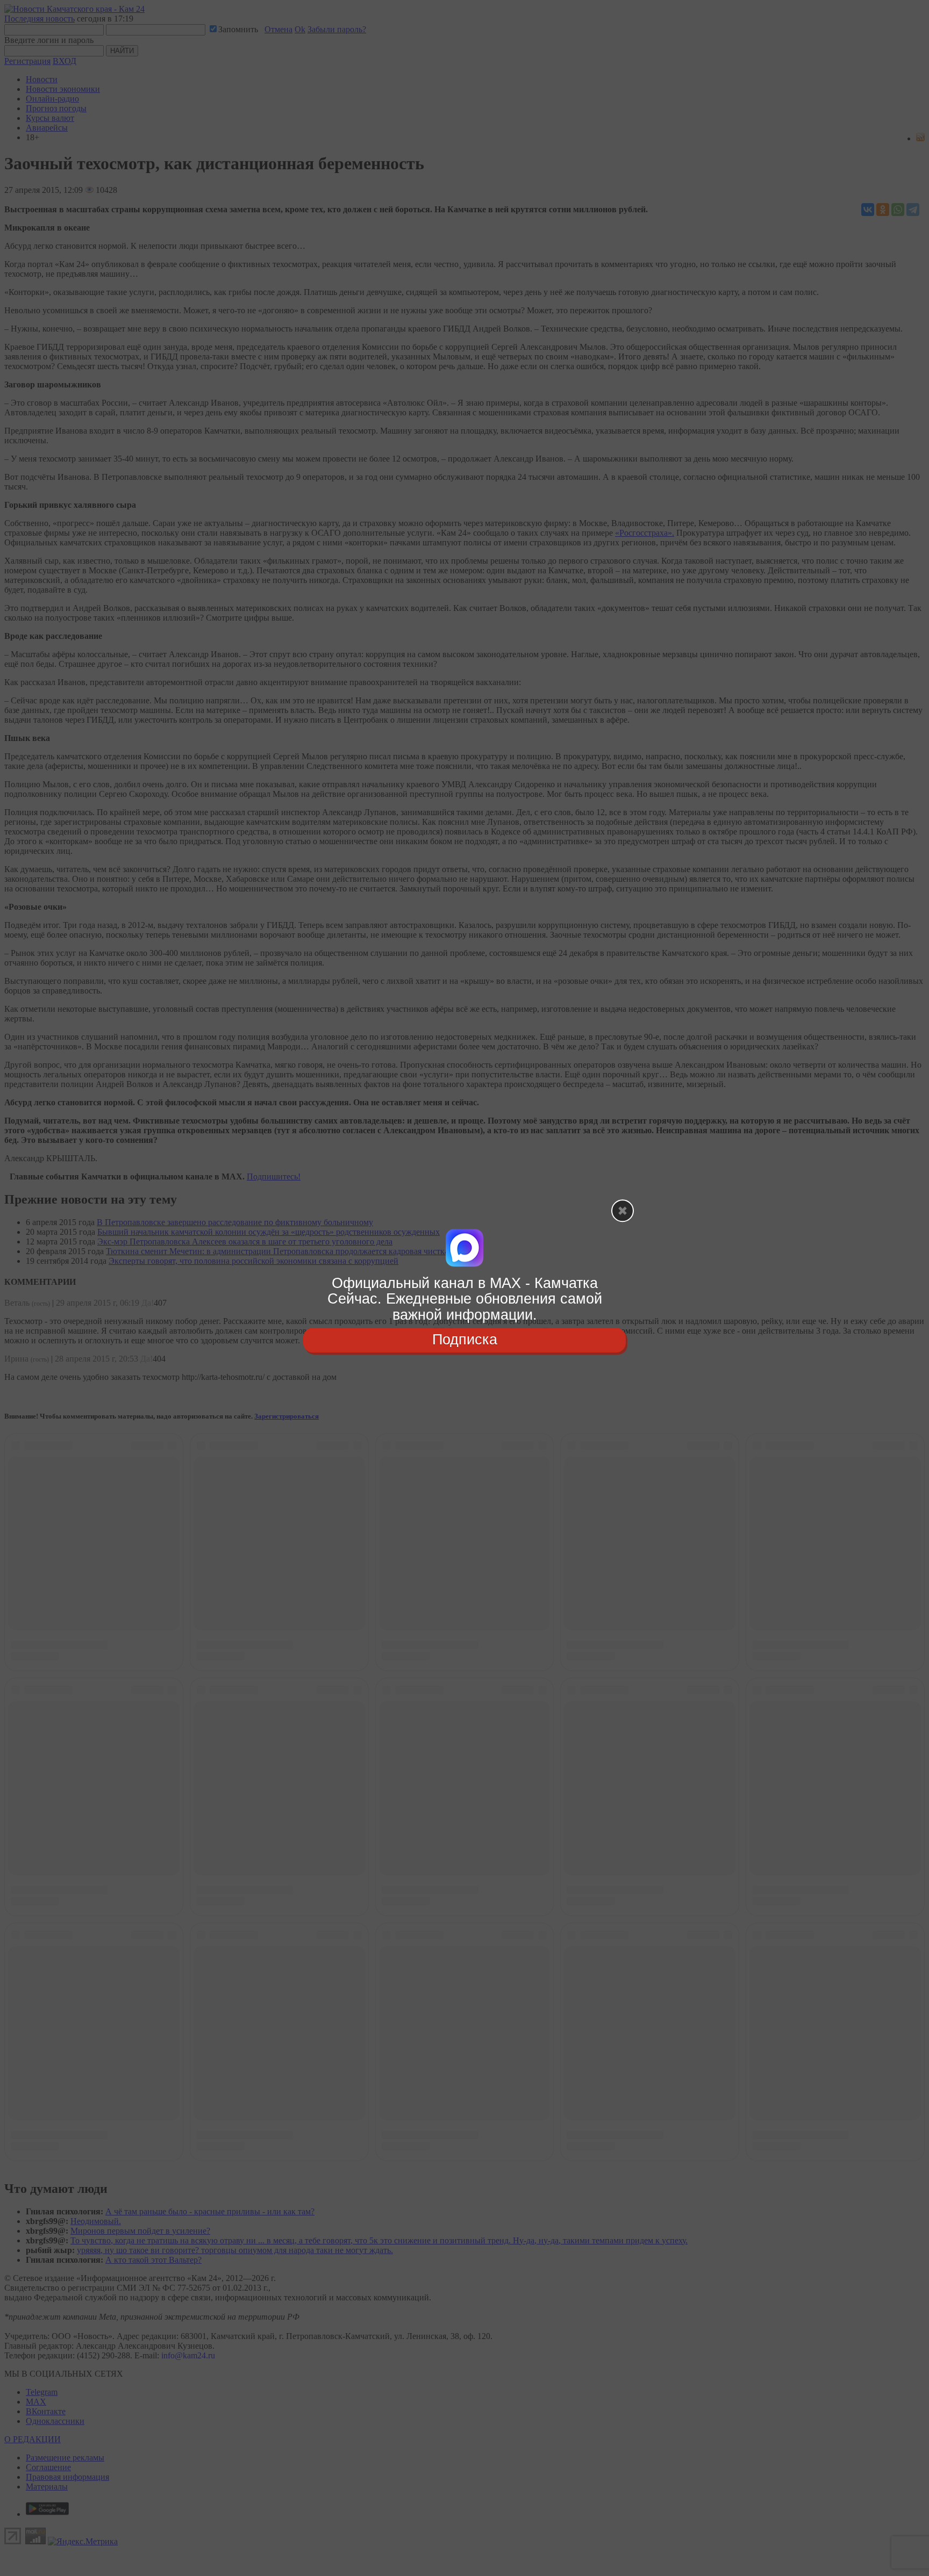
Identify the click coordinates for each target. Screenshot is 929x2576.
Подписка (465, 1340)
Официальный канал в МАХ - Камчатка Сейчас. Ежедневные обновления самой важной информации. (465, 1299)
